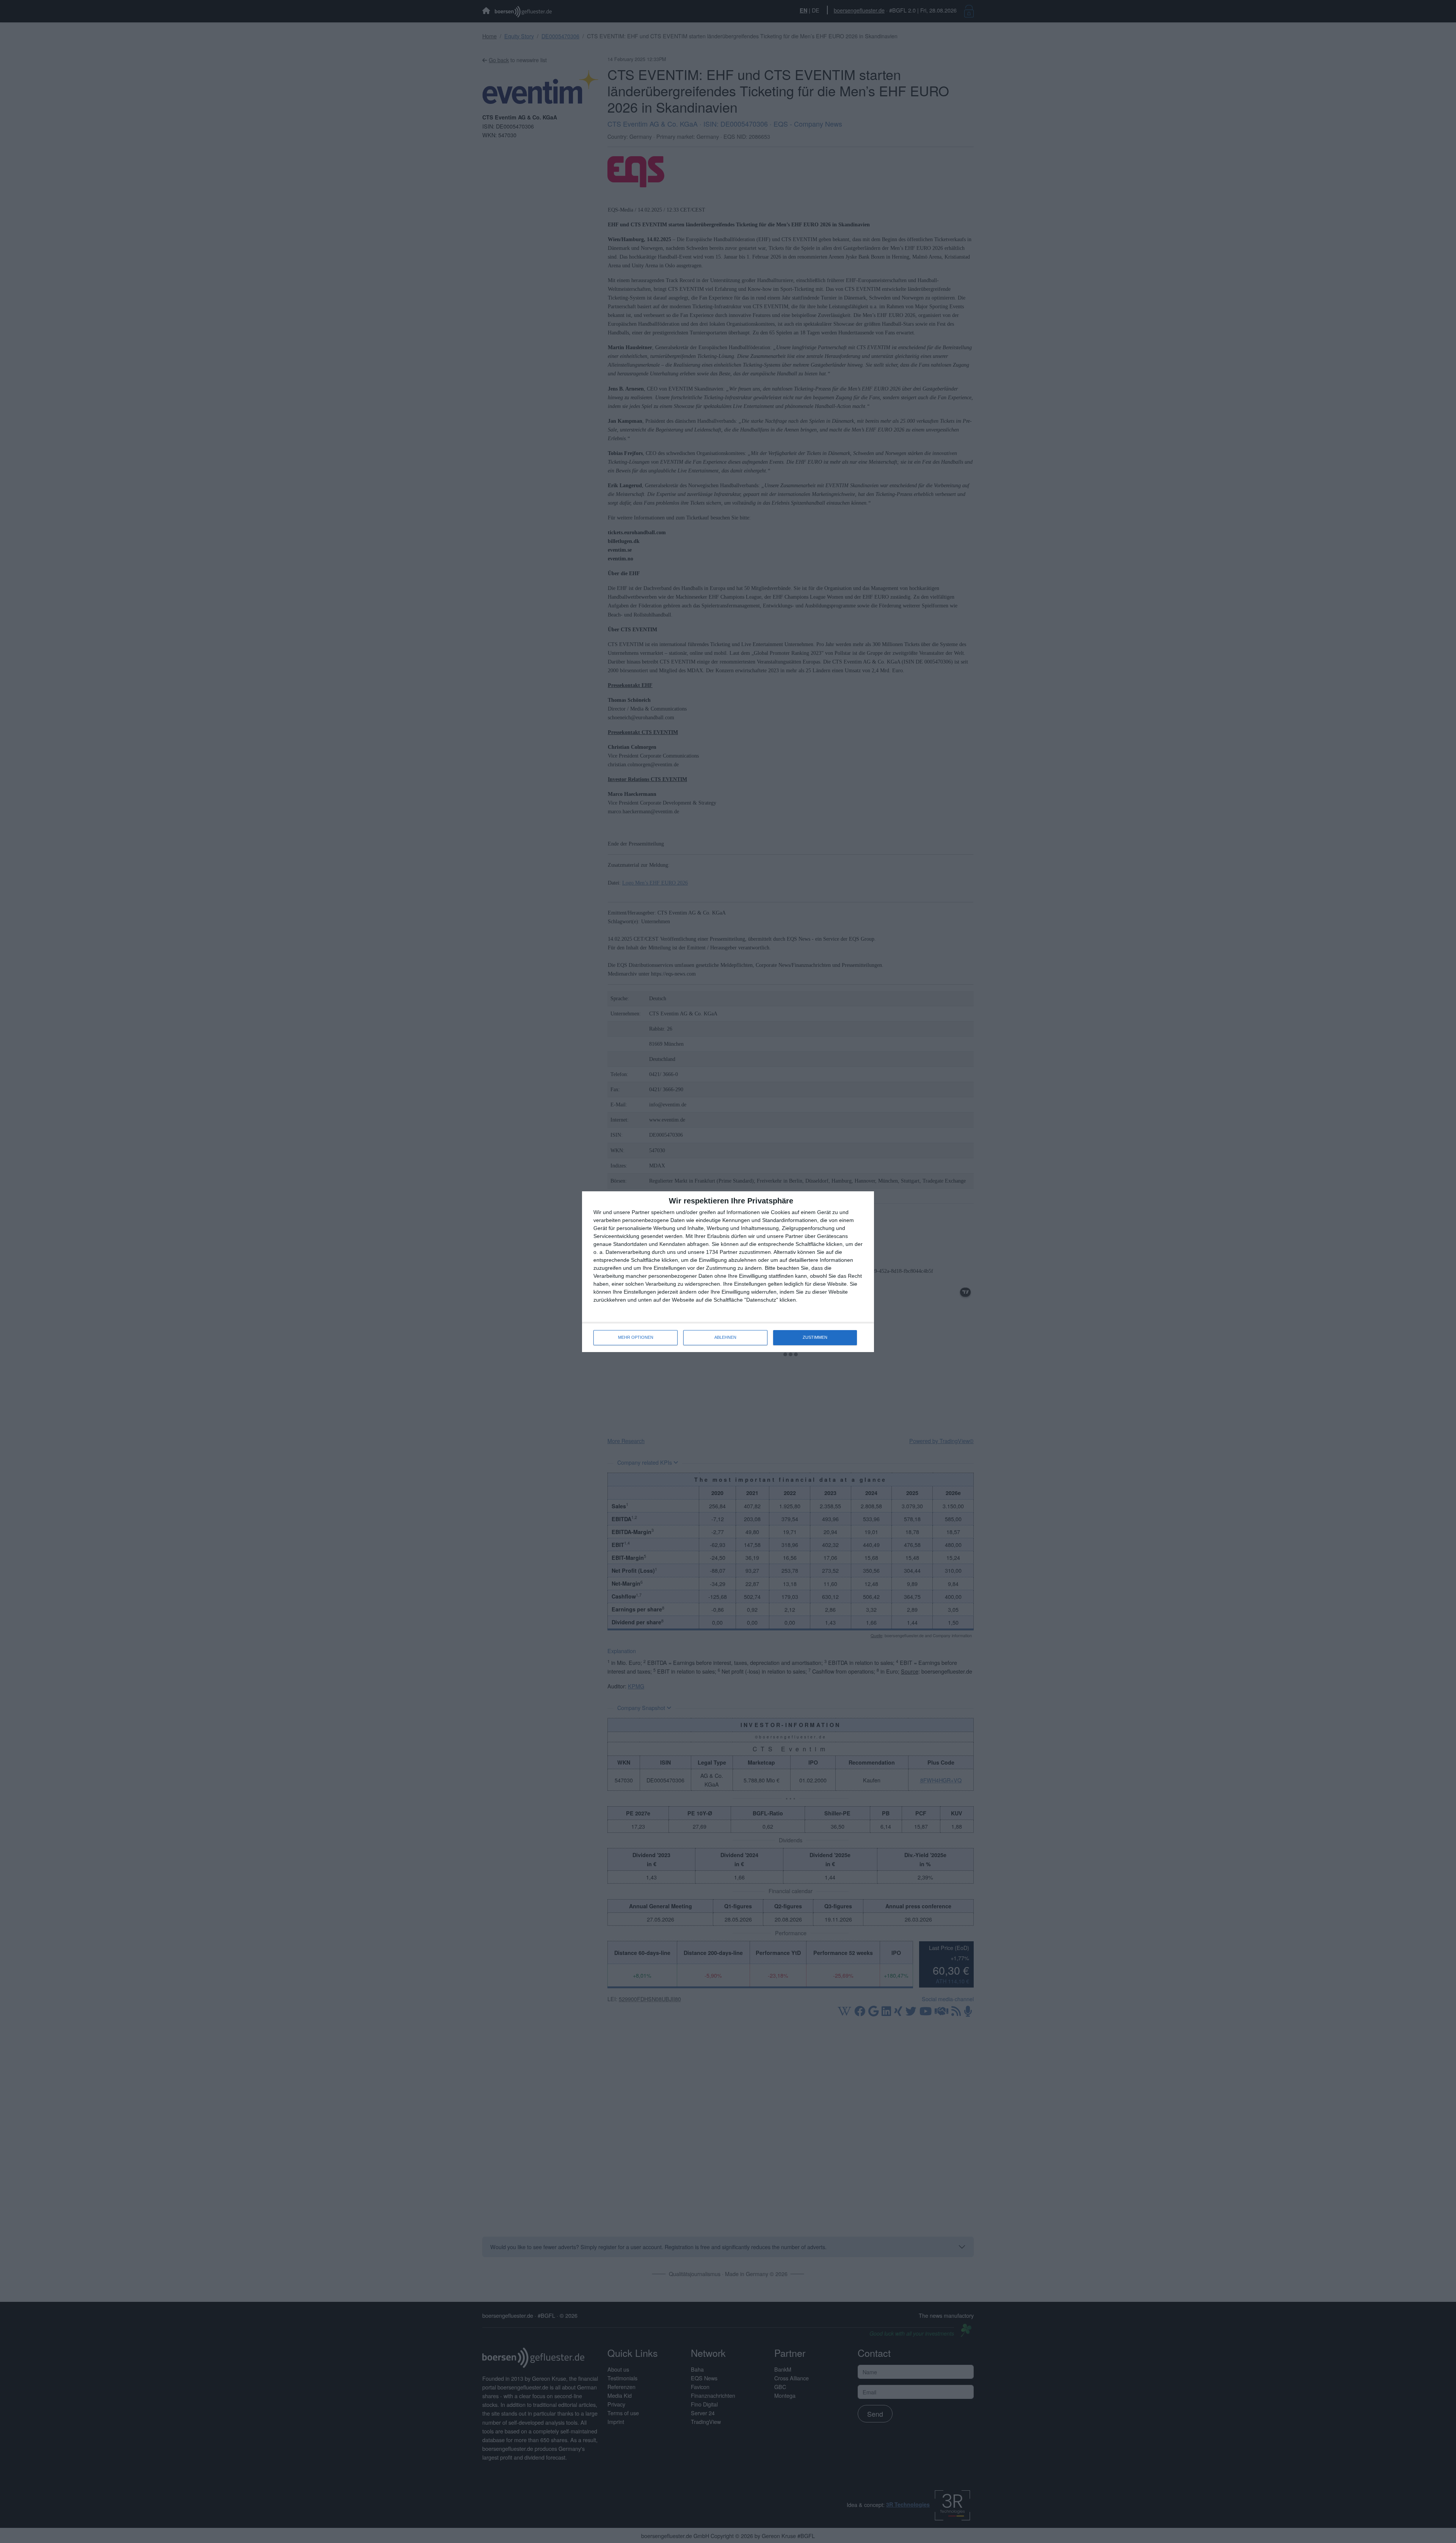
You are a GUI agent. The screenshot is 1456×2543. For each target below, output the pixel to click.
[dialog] (728, 1272)
